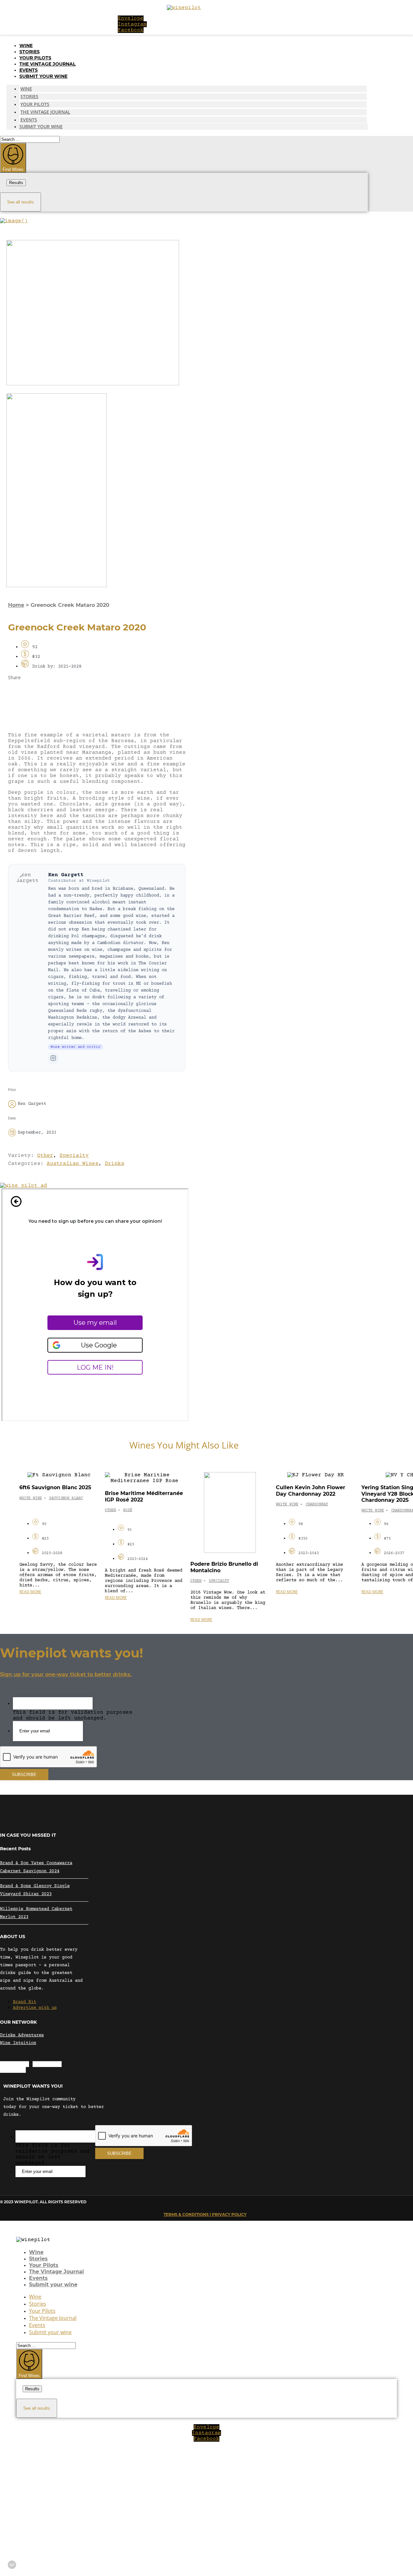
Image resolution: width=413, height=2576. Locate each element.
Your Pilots (35, 58)
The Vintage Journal (47, 64)
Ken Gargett (66, 875)
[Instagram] (53, 1058)
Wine (26, 46)
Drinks (115, 1164)
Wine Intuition (18, 2043)
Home (16, 605)
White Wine (31, 1498)
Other (45, 1156)
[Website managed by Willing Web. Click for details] (12, 2565)
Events (29, 70)
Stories (30, 52)
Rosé (128, 1510)
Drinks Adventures (22, 2035)
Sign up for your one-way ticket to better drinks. (66, 1674)
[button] (97, 693)
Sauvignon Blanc (66, 1498)
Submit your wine (43, 76)
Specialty (74, 1156)
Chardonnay (317, 1505)
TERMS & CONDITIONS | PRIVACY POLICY (205, 2214)
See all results (20, 202)
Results (16, 183)
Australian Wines (73, 1164)
